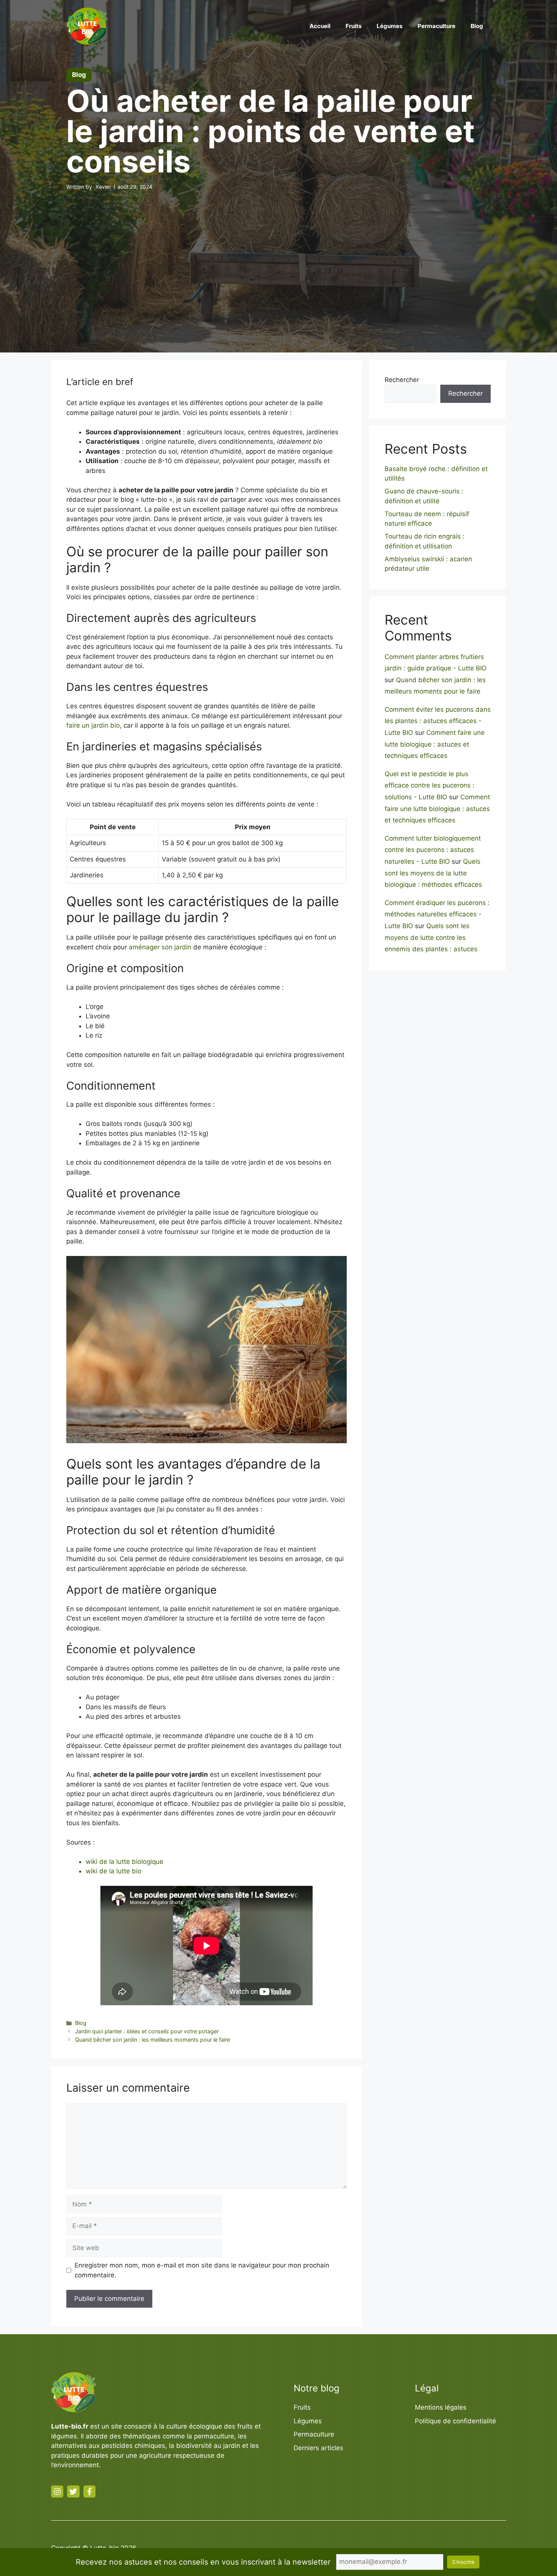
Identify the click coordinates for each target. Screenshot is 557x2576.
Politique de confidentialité (455, 2421)
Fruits (354, 26)
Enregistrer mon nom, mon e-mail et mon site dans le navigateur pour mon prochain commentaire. (202, 2270)
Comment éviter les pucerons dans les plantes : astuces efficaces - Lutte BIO (438, 721)
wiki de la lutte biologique (124, 1862)
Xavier (103, 187)
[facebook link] (89, 2491)
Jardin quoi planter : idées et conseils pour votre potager (147, 2031)
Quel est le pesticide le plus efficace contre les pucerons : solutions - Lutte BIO (429, 785)
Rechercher (402, 380)
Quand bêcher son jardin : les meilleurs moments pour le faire (153, 2040)
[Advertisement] (278, 258)
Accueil (320, 26)
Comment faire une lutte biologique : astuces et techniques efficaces (435, 744)
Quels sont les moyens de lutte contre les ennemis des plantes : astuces (431, 937)
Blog (477, 26)
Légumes (390, 26)
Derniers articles (318, 2448)
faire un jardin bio (93, 725)
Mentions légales (441, 2407)
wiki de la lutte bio (113, 1871)
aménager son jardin (160, 947)
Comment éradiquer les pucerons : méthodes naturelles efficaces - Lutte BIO (437, 914)
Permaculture (437, 26)
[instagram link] (57, 2491)
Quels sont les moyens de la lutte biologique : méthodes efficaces (433, 873)
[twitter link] (73, 2491)
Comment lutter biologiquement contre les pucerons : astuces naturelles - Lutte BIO (433, 850)
